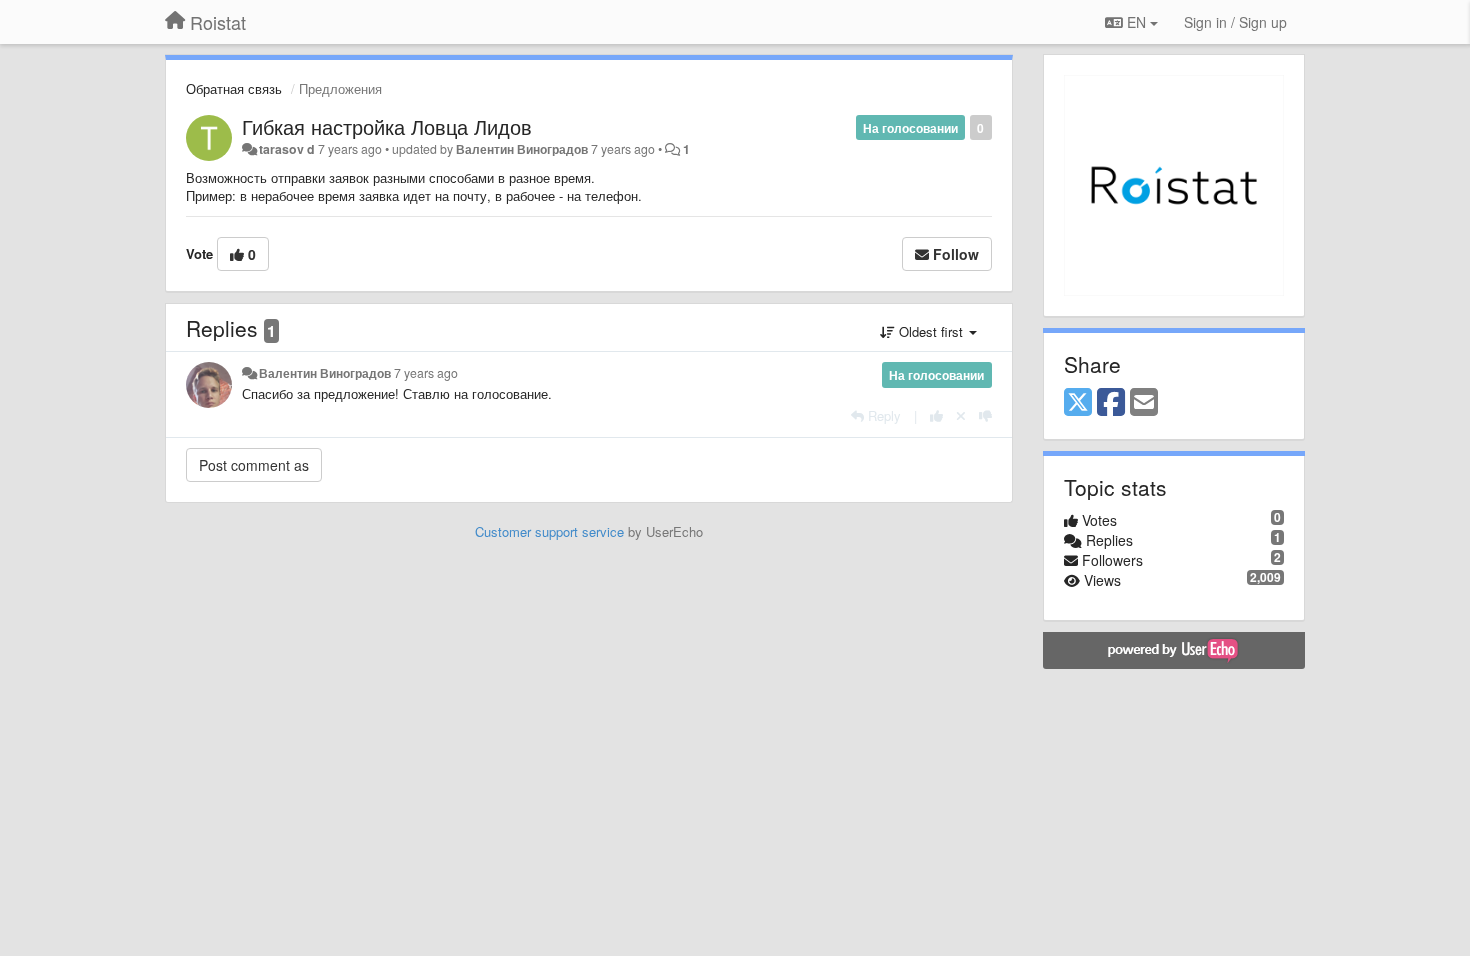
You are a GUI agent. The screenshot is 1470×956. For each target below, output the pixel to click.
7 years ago (426, 373)
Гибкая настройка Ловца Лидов (387, 126)
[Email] (1144, 403)
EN (1136, 22)
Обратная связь (234, 88)
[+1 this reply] (936, 415)
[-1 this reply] (985, 415)
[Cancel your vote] (961, 415)
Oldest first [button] (931, 331)
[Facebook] (1111, 403)
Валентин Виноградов (522, 149)
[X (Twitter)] (1078, 403)
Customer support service (549, 531)
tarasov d (287, 149)
